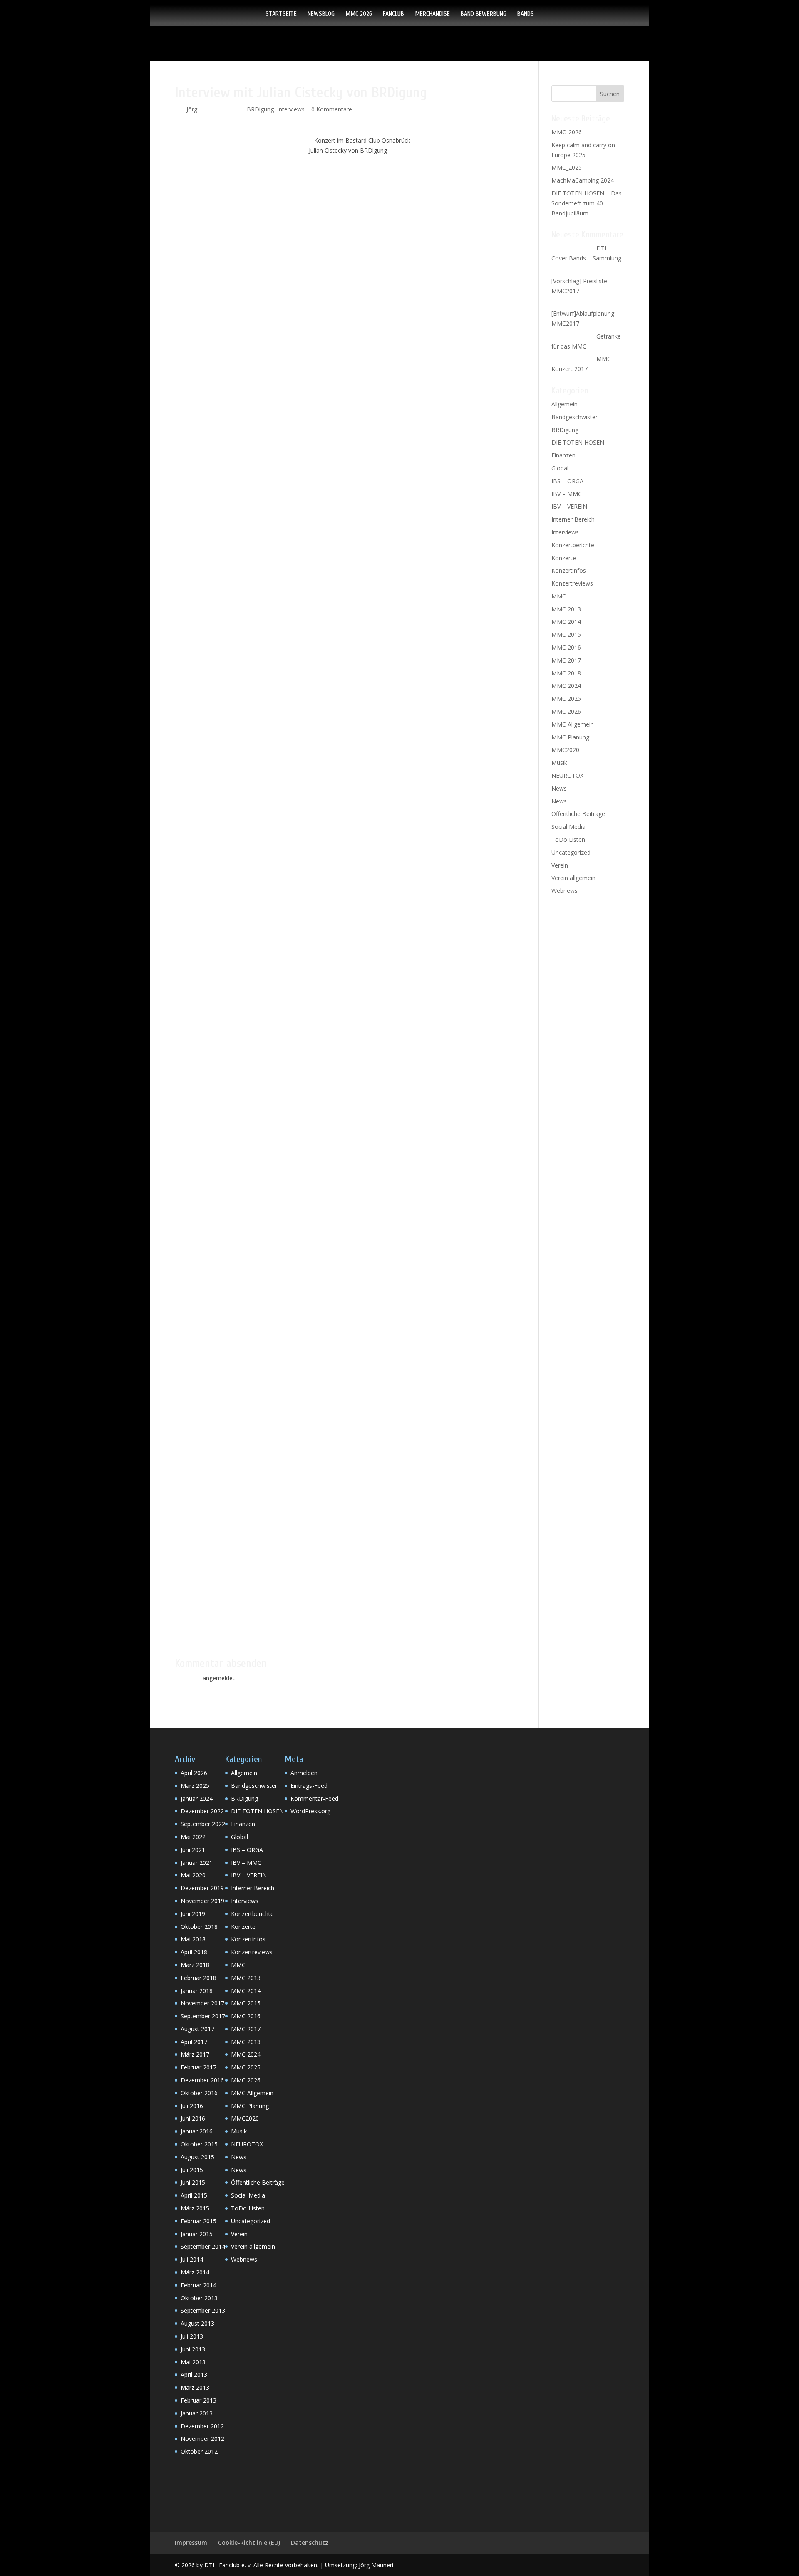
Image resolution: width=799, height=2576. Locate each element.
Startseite (281, 14)
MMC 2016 (566, 647)
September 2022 (203, 1824)
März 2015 (195, 2208)
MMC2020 (565, 750)
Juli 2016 (192, 2106)
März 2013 (195, 2387)
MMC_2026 (567, 132)
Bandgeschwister (574, 417)
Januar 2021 (197, 1863)
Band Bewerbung (484, 14)
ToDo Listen (568, 839)
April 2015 (194, 2195)
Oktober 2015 (199, 2144)
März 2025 (195, 1786)
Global (560, 468)
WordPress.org (310, 1811)
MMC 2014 (566, 622)
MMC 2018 (566, 673)
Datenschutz (310, 2543)
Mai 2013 (193, 2362)
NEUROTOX (567, 775)
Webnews (565, 891)
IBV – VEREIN (569, 506)
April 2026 (194, 1773)
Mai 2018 (193, 1939)
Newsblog (321, 14)
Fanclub (393, 14)
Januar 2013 (197, 2413)
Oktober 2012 (199, 2451)
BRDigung (260, 109)
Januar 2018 (197, 1991)
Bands (526, 14)
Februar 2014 (199, 2285)
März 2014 (195, 2272)
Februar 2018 (199, 1978)
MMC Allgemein (573, 724)
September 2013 (203, 2310)
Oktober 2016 (199, 2093)
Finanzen (563, 455)
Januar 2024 (197, 1799)
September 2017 (203, 2016)
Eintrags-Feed (309, 1786)
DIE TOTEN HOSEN (578, 442)
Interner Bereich (573, 519)
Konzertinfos (569, 570)
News (559, 788)
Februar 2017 (199, 2067)
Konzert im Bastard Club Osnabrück (362, 140)
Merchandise (432, 14)
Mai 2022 (193, 1837)
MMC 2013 (566, 609)
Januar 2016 (197, 2131)
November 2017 (202, 2003)
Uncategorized (571, 852)
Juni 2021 (193, 1850)
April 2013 (194, 2375)
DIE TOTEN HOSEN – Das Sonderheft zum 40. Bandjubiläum (587, 203)
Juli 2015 (192, 2170)
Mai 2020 (193, 1875)
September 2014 (203, 2246)
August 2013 (197, 2323)
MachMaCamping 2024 (583, 180)
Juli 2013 (192, 2336)
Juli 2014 (192, 2259)
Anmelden (304, 1773)
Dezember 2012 (202, 2426)
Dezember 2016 (202, 2080)
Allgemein (565, 404)
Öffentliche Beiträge (578, 814)
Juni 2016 (193, 2118)
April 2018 (194, 1952)
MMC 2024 (566, 686)
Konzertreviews (572, 583)
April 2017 (194, 2042)
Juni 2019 (193, 1914)
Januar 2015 (197, 2234)
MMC (559, 596)
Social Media (568, 827)
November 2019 (202, 1901)
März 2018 (195, 1965)
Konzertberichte (573, 545)
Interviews (291, 109)
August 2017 (197, 2029)
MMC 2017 (566, 660)
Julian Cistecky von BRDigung (348, 150)
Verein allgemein (573, 878)
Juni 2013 (193, 2349)
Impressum (191, 2543)
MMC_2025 (567, 167)
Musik (559, 763)
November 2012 (202, 2439)
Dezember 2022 (202, 1811)
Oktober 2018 (199, 1927)
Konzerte (564, 558)
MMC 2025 (566, 698)
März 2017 (195, 2054)
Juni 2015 (193, 2182)
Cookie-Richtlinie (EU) (249, 2543)
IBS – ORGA (567, 481)
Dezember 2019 (202, 1888)
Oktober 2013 (199, 2298)
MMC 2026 (359, 14)
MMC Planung (570, 737)
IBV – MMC (567, 494)
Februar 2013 (199, 2400)
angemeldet (219, 1678)
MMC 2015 (566, 634)
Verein (560, 865)
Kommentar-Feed (314, 1799)
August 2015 (197, 2157)
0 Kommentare (332, 109)
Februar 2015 (199, 2221)
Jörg (192, 109)
